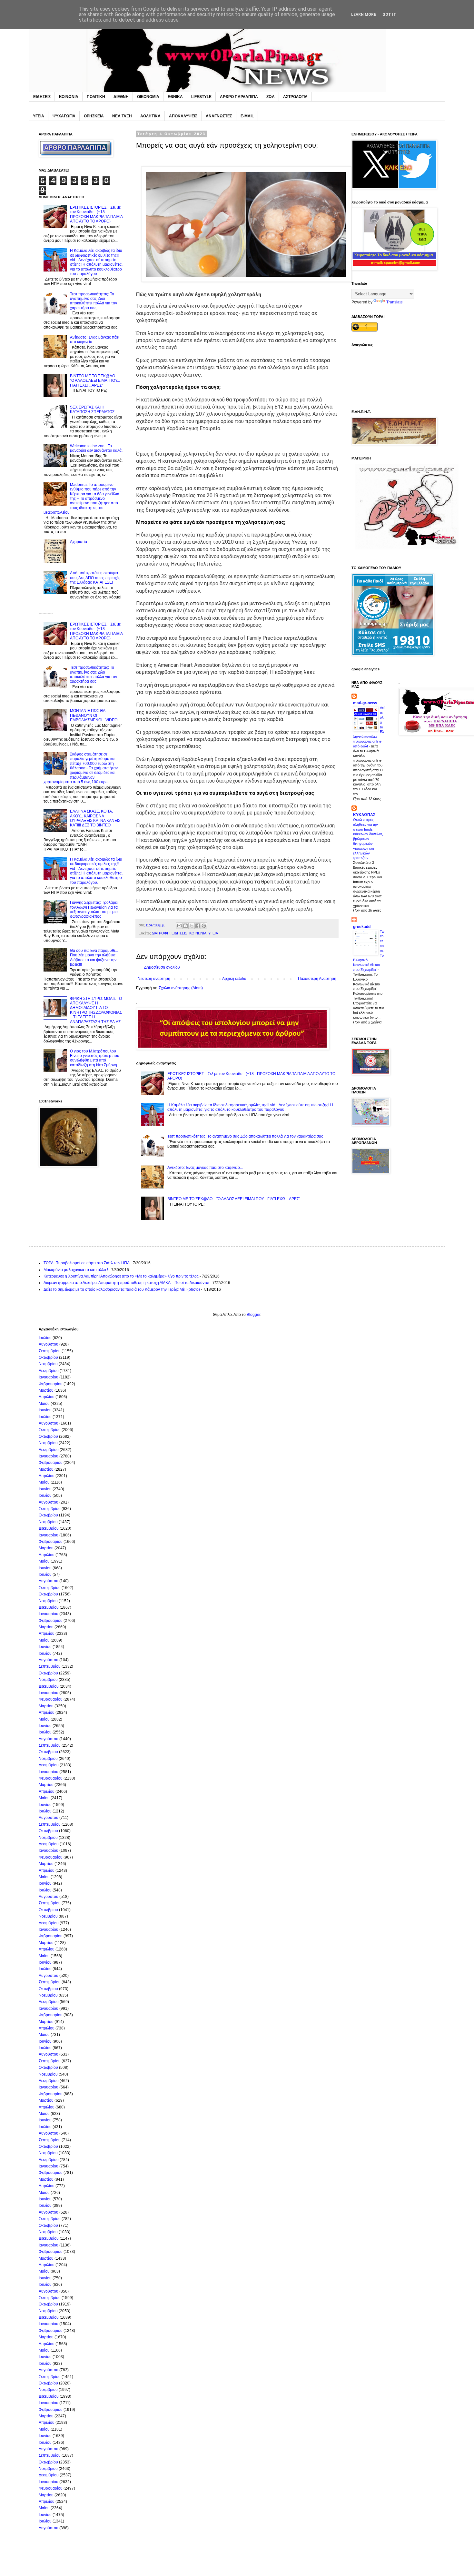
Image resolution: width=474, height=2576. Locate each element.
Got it (389, 15)
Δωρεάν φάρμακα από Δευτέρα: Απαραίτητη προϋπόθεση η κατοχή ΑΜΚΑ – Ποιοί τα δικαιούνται (126, 1283)
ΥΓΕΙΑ (39, 116)
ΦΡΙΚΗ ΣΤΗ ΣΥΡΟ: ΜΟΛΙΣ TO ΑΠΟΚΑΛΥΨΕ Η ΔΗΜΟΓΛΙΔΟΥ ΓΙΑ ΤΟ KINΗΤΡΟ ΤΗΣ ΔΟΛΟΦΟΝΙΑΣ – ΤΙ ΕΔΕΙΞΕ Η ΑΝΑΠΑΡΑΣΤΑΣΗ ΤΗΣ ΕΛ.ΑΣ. (96, 1010)
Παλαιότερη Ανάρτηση (317, 979)
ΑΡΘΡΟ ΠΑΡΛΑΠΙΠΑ (239, 97)
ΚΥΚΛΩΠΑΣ (364, 815)
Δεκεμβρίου (49, 1371)
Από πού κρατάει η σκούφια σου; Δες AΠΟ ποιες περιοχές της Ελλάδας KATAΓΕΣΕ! (95, 578)
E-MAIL (247, 116)
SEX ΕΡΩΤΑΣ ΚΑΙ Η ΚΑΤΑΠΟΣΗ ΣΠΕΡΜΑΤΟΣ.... (94, 410)
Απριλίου (47, 1397)
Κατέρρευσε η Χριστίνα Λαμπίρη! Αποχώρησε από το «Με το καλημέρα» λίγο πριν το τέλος (121, 1276)
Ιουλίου (45, 1338)
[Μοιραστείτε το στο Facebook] (198, 926)
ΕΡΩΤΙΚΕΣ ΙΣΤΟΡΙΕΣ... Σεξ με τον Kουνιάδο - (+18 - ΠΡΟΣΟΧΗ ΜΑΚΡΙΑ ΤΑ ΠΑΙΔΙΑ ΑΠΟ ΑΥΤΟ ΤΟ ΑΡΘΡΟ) (96, 214)
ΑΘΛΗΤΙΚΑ (150, 116)
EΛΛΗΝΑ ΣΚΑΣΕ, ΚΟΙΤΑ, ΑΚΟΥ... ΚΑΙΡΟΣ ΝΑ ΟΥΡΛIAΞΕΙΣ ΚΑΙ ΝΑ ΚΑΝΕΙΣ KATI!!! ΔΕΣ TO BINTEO (95, 818)
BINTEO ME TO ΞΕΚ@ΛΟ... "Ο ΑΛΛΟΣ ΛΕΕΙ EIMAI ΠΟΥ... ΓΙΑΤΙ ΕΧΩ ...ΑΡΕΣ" (234, 1199)
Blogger (253, 1315)
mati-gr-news (365, 703)
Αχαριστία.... (80, 542)
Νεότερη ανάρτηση (154, 979)
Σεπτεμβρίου (50, 1351)
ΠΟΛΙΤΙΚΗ (96, 97)
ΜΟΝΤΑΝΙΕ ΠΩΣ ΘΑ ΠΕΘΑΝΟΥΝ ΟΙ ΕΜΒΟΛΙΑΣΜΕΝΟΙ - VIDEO (94, 715)
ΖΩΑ (271, 97)
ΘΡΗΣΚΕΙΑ (94, 116)
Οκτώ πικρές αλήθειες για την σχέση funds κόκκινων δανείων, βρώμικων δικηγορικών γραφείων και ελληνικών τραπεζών (368, 839)
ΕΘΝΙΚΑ (175, 97)
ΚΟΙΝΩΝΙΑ (69, 97)
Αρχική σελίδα (234, 979)
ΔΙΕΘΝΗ (121, 97)
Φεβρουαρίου (51, 1384)
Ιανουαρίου (49, 1377)
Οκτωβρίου (48, 1357)
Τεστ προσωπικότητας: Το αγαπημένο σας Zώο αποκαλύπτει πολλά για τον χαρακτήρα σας (245, 1136)
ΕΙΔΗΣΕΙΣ (42, 97)
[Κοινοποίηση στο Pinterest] (204, 926)
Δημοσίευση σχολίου (162, 967)
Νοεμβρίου (48, 1364)
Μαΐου (44, 1404)
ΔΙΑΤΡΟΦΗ (161, 933)
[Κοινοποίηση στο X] (192, 926)
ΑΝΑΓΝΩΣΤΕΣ (219, 116)
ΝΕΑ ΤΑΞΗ (122, 116)
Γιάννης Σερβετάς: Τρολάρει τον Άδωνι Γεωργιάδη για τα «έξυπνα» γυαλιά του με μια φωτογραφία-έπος (94, 909)
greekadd (362, 927)
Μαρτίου (46, 1390)
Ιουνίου (45, 1410)
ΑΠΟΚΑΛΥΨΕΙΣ (183, 116)
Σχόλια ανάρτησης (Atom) (181, 988)
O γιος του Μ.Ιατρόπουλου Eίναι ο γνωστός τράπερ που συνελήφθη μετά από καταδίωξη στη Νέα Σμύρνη (95, 1058)
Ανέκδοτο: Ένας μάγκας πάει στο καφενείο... (205, 1168)
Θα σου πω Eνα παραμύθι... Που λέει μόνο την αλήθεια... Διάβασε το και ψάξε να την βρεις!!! (94, 957)
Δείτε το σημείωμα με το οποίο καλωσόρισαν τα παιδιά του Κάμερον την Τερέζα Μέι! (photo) (122, 1289)
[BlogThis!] (185, 926)
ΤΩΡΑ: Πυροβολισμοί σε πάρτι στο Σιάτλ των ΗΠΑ (87, 1263)
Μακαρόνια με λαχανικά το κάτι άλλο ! (76, 1270)
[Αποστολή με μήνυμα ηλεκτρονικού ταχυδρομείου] (179, 926)
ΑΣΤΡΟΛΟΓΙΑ (295, 97)
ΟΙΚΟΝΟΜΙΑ (148, 97)
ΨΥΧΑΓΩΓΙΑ (64, 116)
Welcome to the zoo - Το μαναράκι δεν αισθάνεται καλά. (96, 448)
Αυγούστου (49, 1344)
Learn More (364, 15)
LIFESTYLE (201, 97)
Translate (395, 302)
